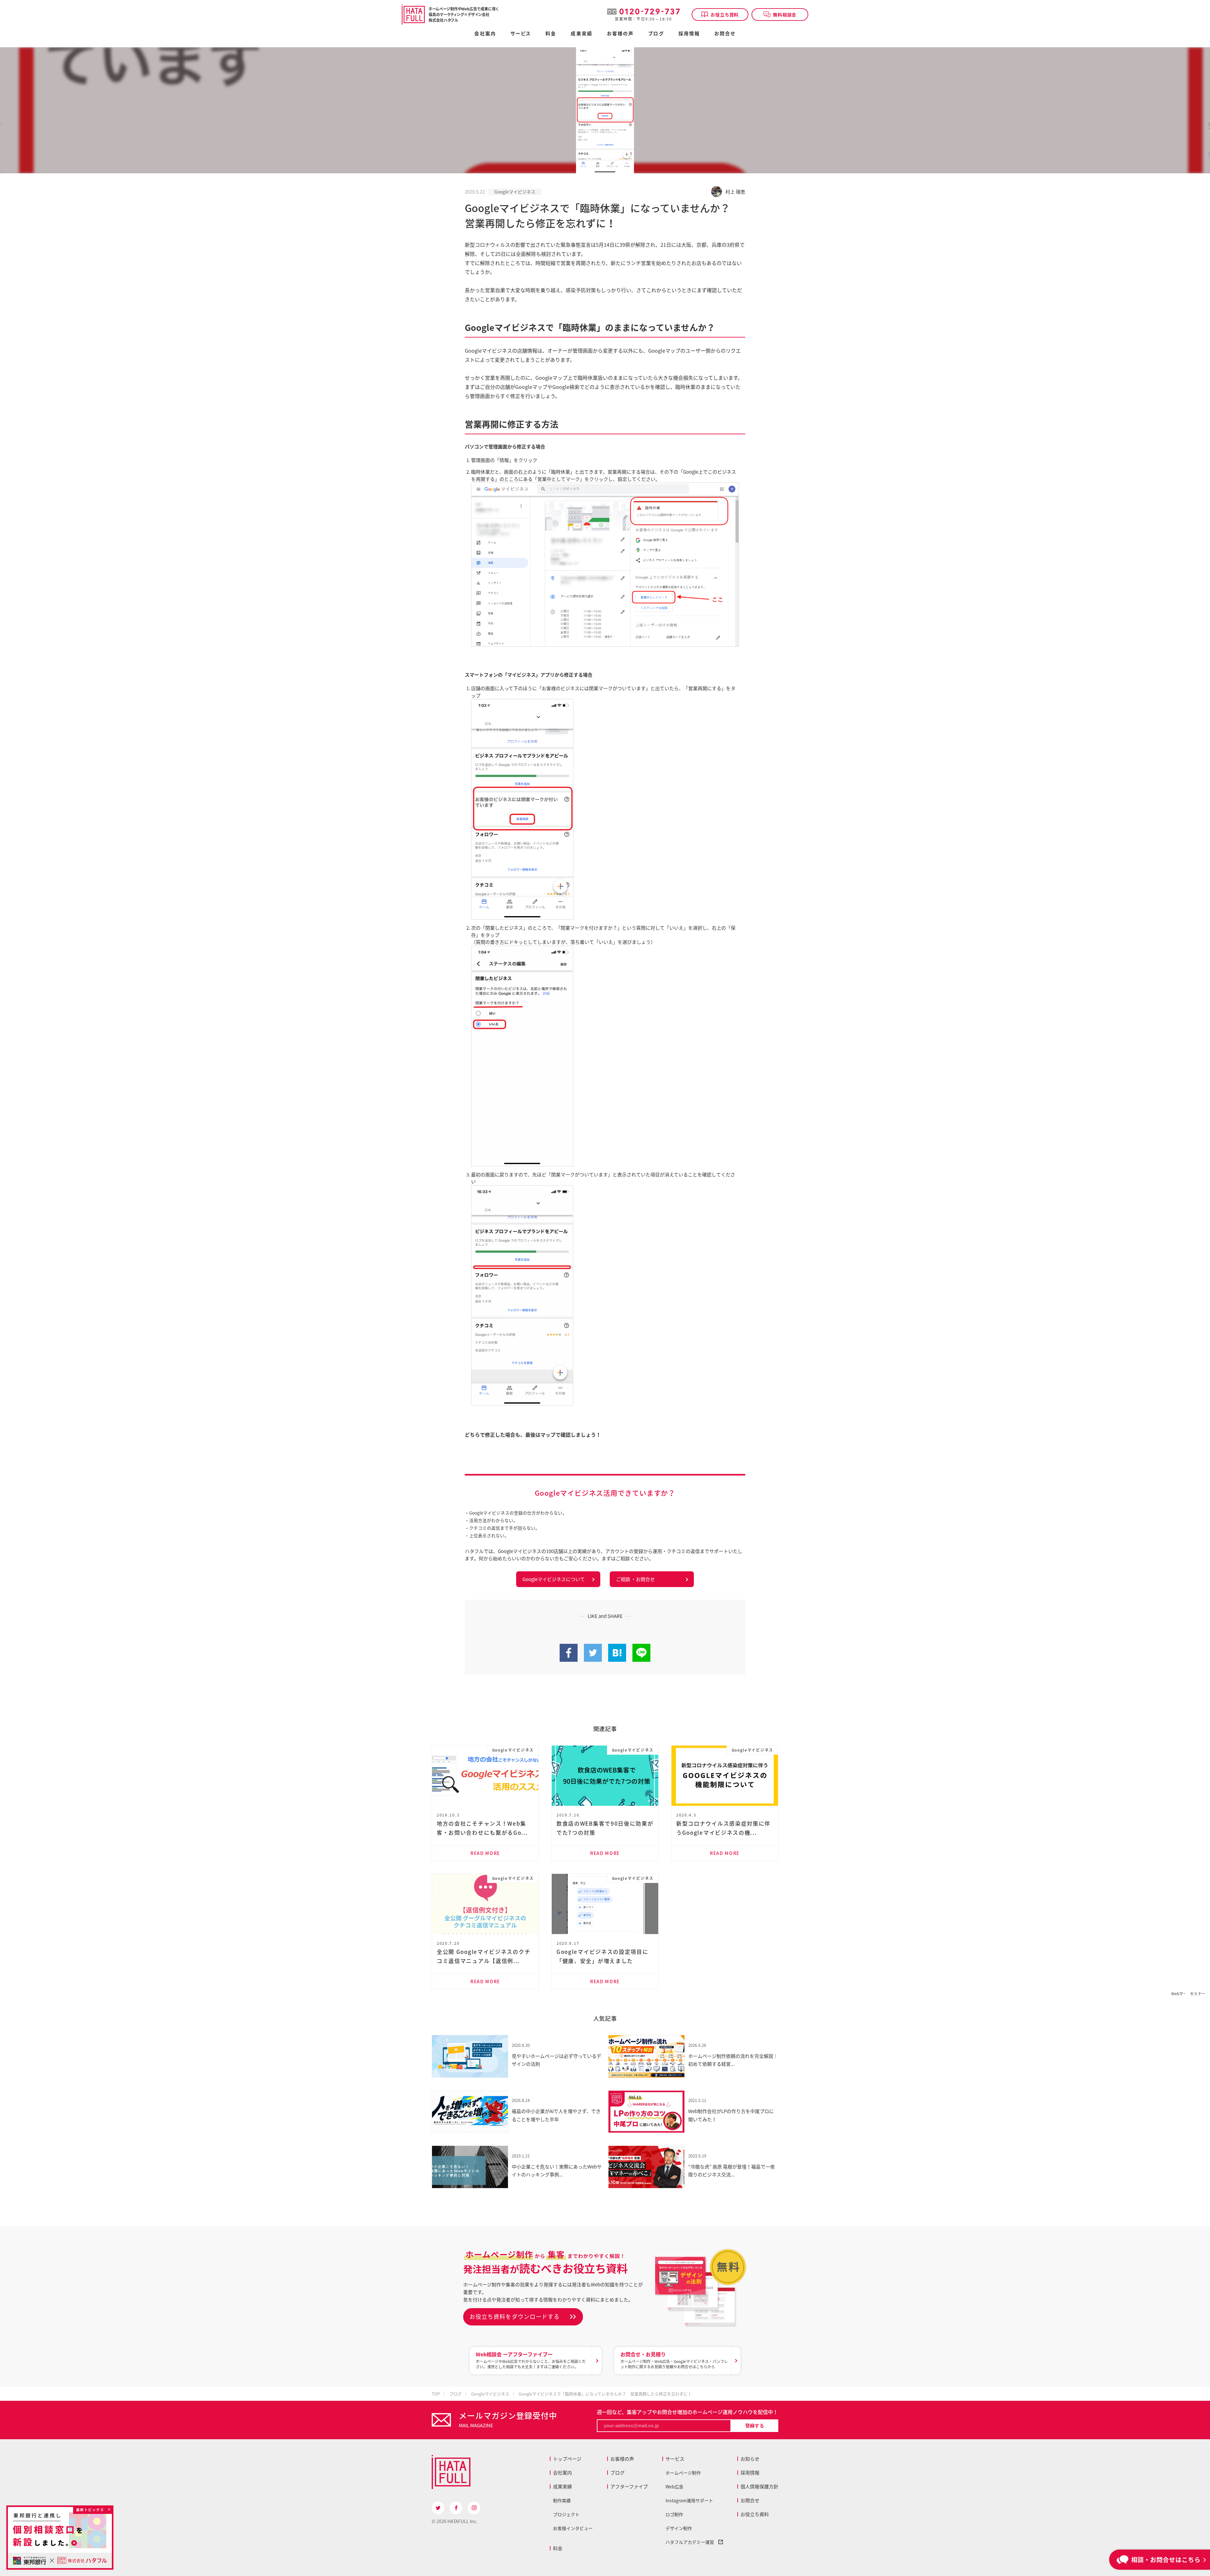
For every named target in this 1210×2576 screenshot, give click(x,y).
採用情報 (689, 34)
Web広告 (674, 2486)
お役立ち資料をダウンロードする (515, 2316)
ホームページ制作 (683, 2473)
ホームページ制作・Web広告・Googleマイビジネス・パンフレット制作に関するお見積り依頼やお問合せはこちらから (674, 2360)
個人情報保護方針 (759, 2486)
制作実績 (562, 2500)
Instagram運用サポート (689, 2500)
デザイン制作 (679, 2528)
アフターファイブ (629, 2486)
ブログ (656, 34)
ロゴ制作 (674, 2514)
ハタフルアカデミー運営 (692, 2542)
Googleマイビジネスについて (554, 1579)
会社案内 (485, 34)
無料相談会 (785, 14)
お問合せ (725, 34)
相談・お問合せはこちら (1166, 2559)
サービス (675, 2459)
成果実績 (581, 34)
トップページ (567, 2459)
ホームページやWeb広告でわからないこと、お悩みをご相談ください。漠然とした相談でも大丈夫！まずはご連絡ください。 (531, 2360)
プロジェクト (566, 2514)
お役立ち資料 (725, 14)
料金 (558, 2548)
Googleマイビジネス (515, 192)
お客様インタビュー (573, 2528)
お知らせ (750, 2459)
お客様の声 (620, 34)
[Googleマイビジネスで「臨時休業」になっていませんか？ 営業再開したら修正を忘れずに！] (617, 1658)
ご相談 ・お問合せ (635, 1579)
